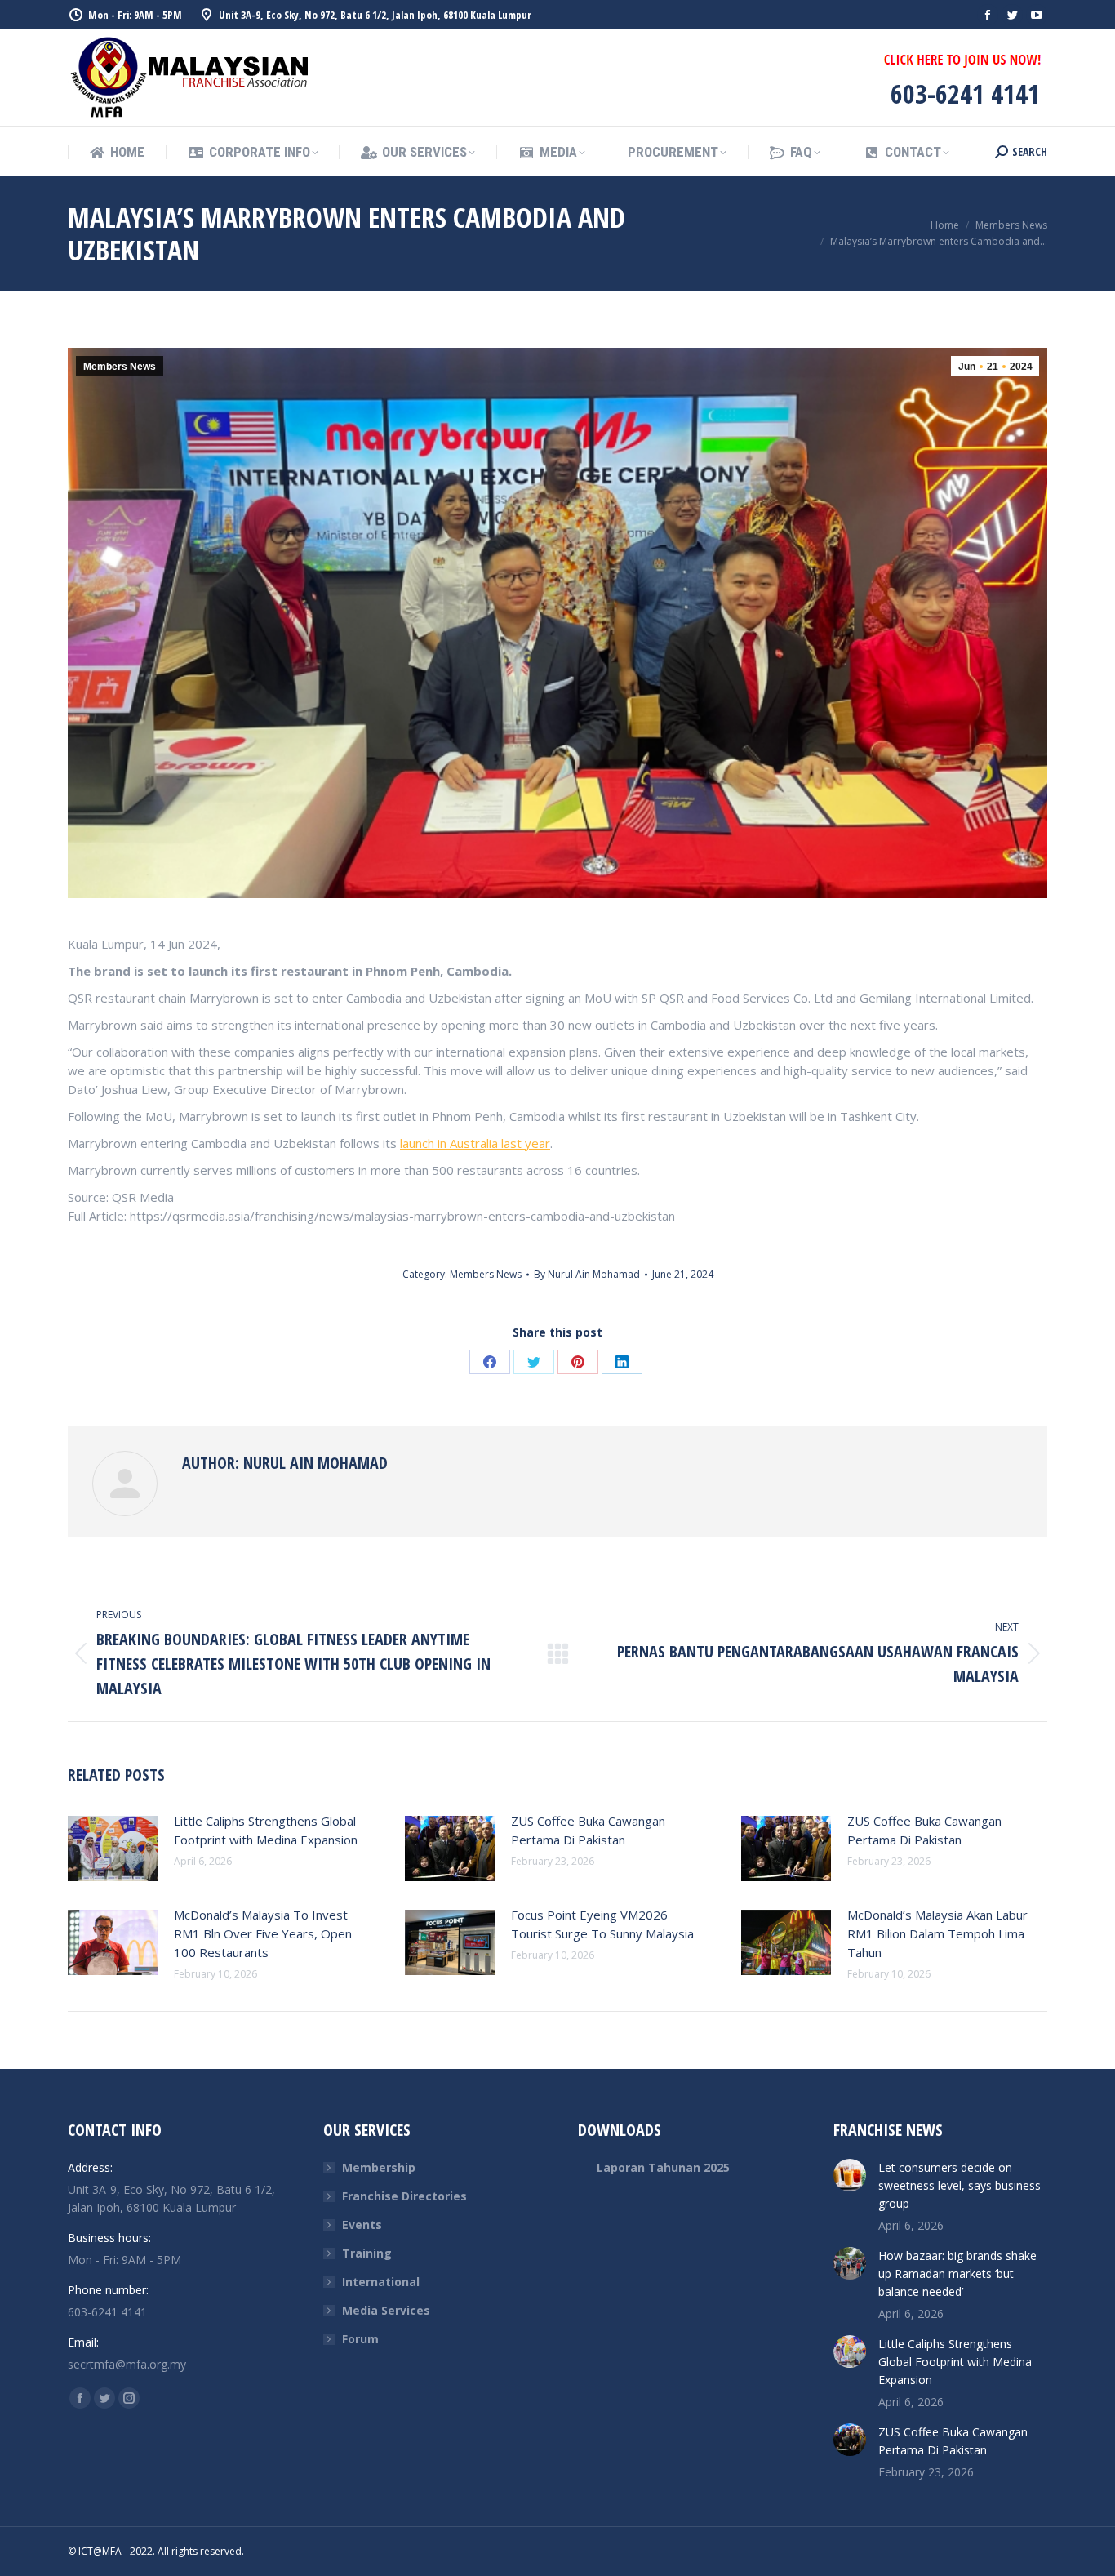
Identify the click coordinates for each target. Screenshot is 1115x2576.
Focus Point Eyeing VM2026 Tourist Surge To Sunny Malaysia (602, 1924)
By (587, 1274)
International (381, 2282)
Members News (120, 367)
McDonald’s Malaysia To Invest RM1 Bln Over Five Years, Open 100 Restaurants (263, 1933)
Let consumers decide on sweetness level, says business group (960, 2185)
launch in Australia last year (475, 1143)
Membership (379, 2167)
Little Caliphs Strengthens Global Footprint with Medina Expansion (266, 1830)
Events (362, 2225)
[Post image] (113, 1849)
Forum (360, 2339)
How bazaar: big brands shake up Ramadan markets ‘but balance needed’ (957, 2273)
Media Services (386, 2310)
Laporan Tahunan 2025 (663, 2167)
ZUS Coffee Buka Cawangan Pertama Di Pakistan (588, 1830)
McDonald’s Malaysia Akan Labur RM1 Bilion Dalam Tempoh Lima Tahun (937, 1933)
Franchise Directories (404, 2196)
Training (367, 2253)
